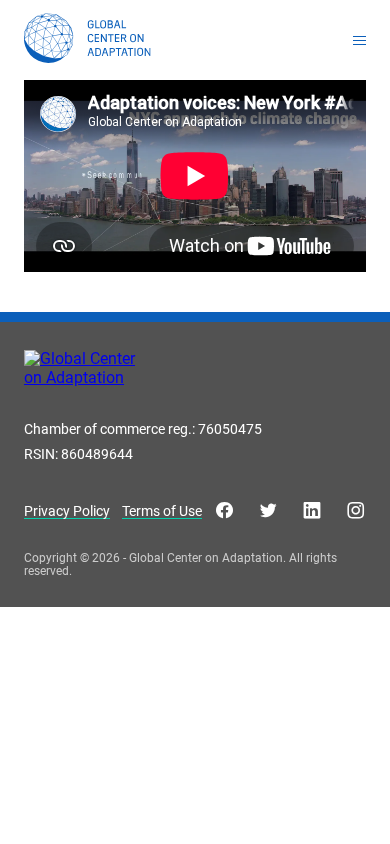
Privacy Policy (67, 511)
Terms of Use (162, 511)
